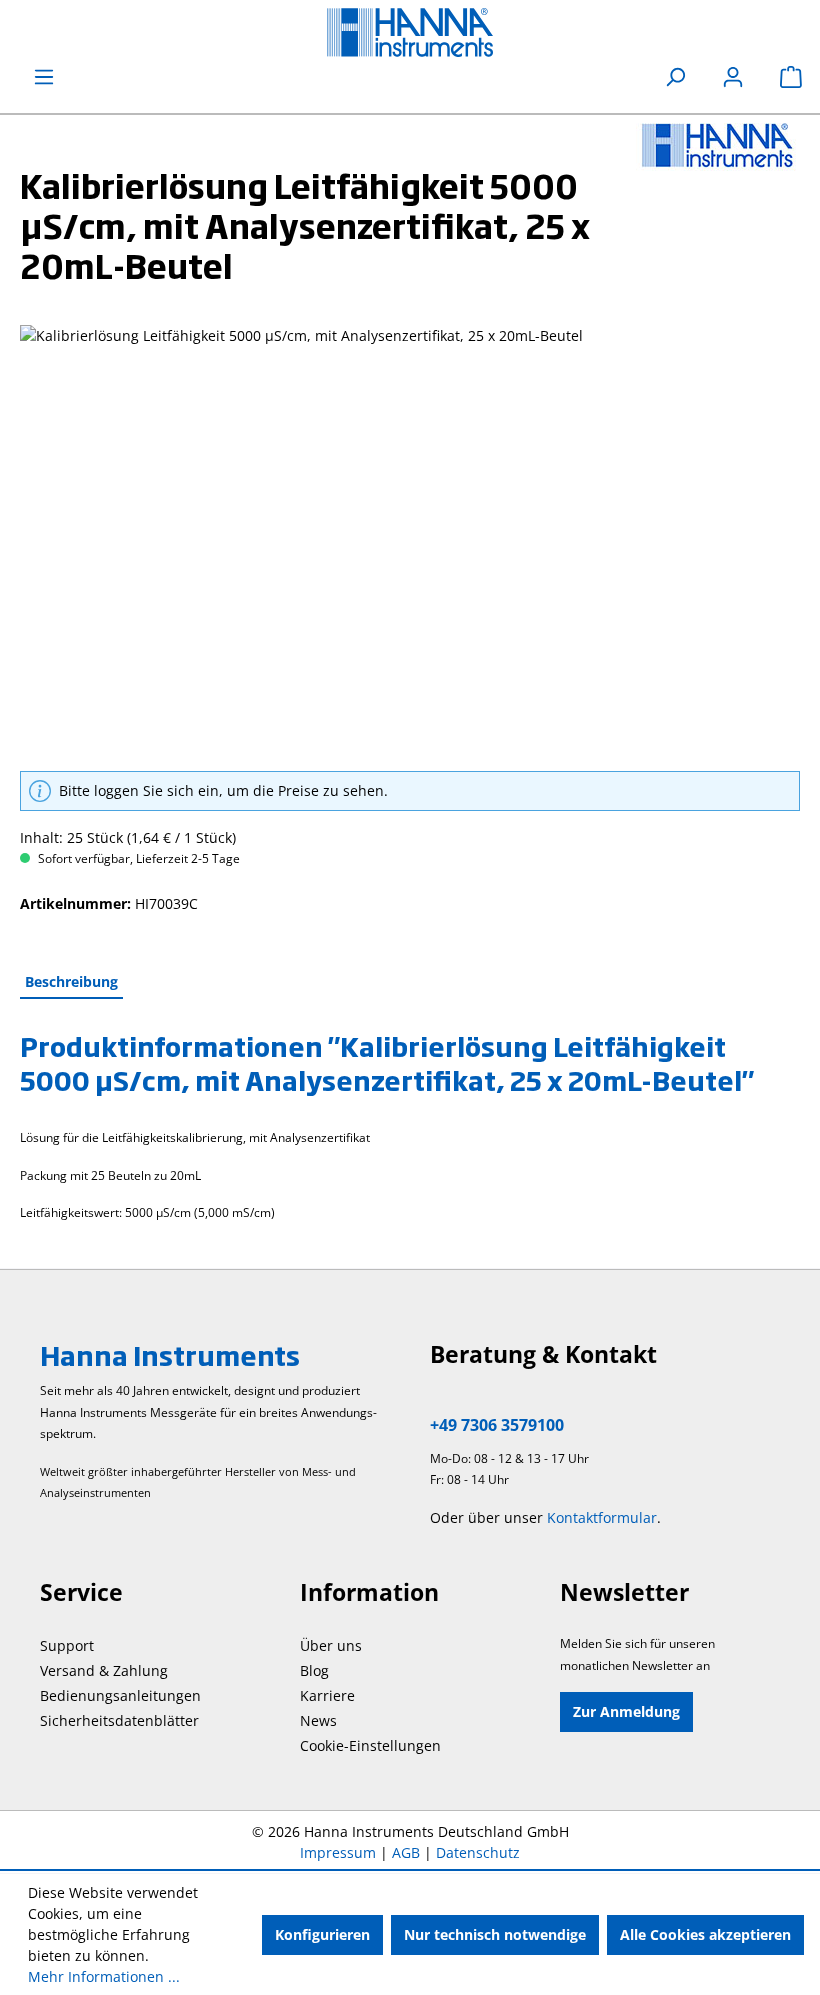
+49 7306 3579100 (497, 1425)
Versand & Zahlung (104, 1670)
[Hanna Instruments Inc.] (718, 144)
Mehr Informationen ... (104, 1976)
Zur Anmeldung (626, 1711)
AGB (406, 1852)
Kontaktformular (602, 1517)
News (318, 1720)
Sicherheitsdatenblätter (119, 1720)
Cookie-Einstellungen (370, 1745)
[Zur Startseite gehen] (410, 32)
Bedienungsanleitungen (120, 1695)
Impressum (338, 1852)
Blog (314, 1670)
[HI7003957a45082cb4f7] (409, 540)
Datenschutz (478, 1852)
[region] (410, 540)
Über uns (331, 1645)
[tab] (71, 982)
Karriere (327, 1695)
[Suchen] (675, 77)
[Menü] (44, 77)
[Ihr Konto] (733, 77)
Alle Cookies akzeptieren (705, 1934)
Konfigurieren (322, 1934)
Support (67, 1645)
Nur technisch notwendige (495, 1934)
